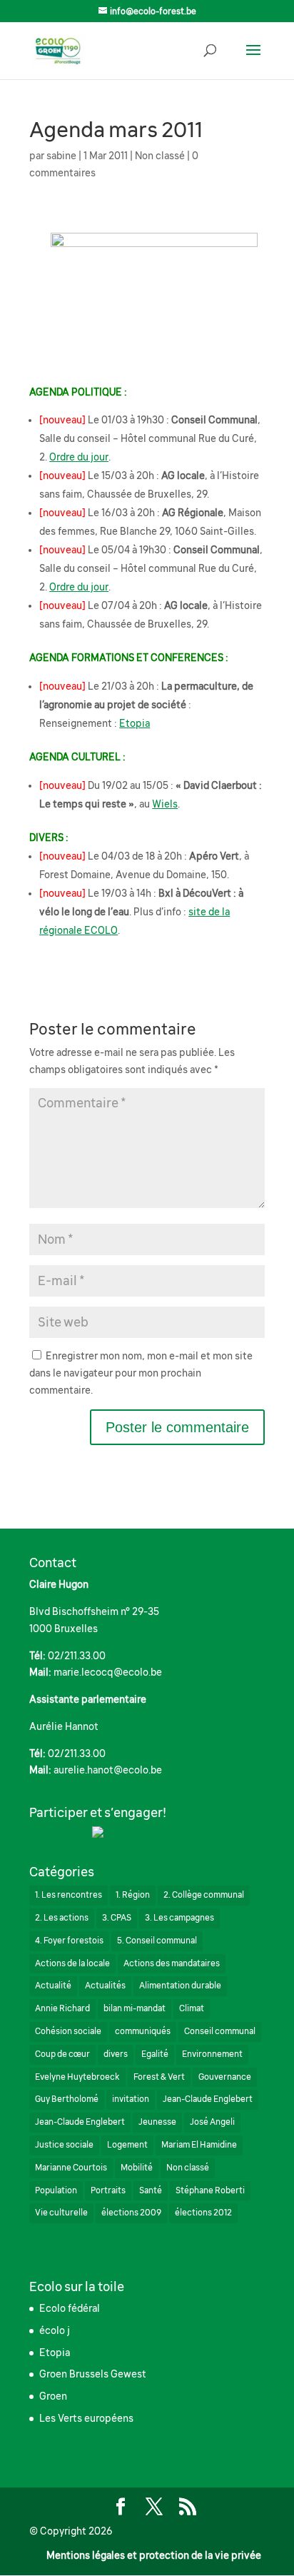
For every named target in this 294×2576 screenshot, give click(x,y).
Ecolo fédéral (70, 2308)
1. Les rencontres (69, 1895)
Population (56, 2190)
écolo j (55, 2330)
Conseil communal (220, 2031)
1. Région (133, 1895)
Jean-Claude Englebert (208, 2099)
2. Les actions (62, 1918)
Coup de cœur (62, 2054)
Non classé (160, 156)
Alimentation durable (180, 1986)
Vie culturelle (61, 2213)
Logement (127, 2145)
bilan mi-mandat (135, 2008)
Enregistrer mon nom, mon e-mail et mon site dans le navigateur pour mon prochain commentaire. (141, 1373)
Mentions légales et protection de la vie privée (154, 2555)
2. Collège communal (204, 1895)
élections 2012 (203, 2213)
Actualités (105, 1986)
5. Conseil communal (157, 1941)
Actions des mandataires (172, 1963)
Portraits (108, 2190)
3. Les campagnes (179, 1918)
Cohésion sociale (68, 2031)
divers (116, 2054)
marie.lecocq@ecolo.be (108, 1672)
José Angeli (212, 2122)
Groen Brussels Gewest (93, 2374)
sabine (61, 156)
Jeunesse (157, 2122)
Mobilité (137, 2168)
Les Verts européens (86, 2418)
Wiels (165, 804)
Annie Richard (62, 2008)
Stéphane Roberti (210, 2190)
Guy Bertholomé (67, 2099)
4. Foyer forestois (69, 1941)
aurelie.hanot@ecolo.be (108, 1770)
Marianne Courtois (71, 2168)
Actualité (53, 1986)
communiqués (143, 2031)
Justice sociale (64, 2145)
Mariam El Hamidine (199, 2145)
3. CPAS (117, 1918)
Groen (53, 2396)
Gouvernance (225, 2077)
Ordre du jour (79, 457)
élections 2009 (131, 2213)
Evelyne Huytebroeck (77, 2077)
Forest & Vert (159, 2077)
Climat (192, 2008)
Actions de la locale (72, 1963)
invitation (131, 2099)
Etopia (135, 723)
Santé (151, 2190)
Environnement (212, 2054)
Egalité (155, 2054)
